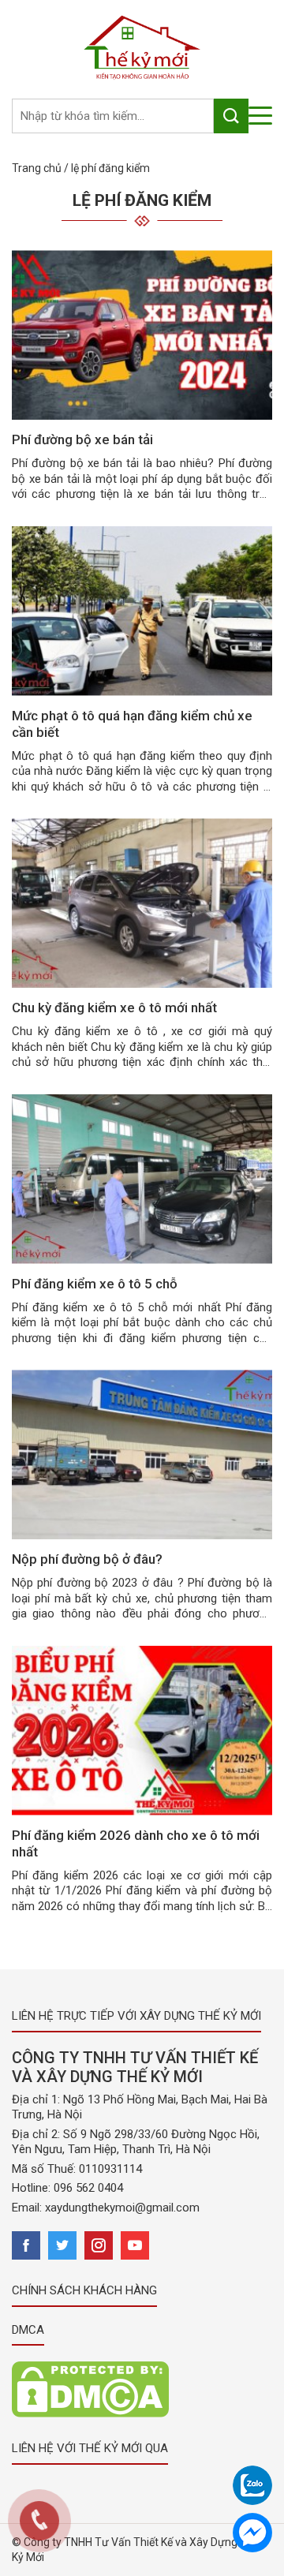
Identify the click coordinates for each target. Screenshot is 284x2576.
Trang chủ (37, 168)
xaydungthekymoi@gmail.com (122, 2208)
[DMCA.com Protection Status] (90, 2389)
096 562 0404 (88, 2188)
